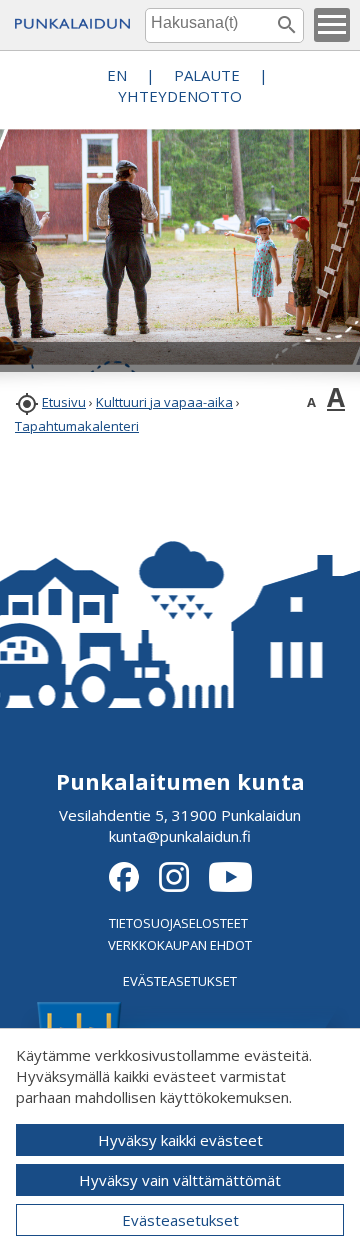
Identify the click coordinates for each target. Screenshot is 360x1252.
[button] (332, 25)
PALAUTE (207, 75)
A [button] (311, 402)
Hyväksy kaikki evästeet (180, 1140)
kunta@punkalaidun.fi (180, 836)
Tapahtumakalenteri (77, 426)
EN (117, 75)
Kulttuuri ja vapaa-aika (164, 402)
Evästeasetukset (180, 1220)
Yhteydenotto (180, 96)
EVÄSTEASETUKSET (180, 981)
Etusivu (64, 402)
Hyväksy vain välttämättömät (180, 1180)
